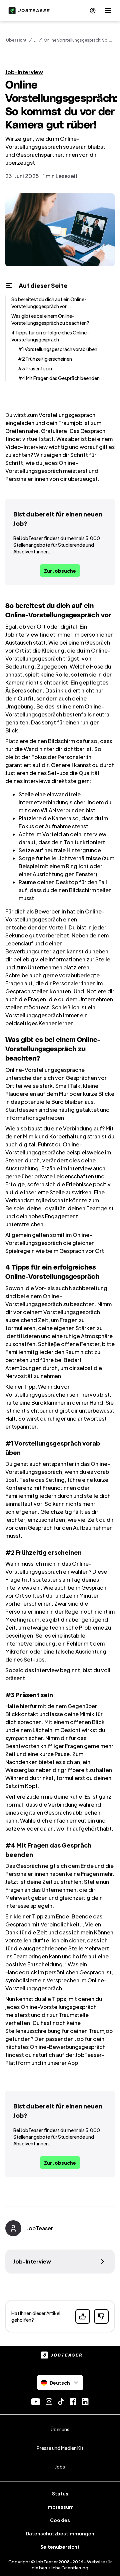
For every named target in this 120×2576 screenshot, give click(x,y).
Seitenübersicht (60, 2547)
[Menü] (108, 11)
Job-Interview (24, 72)
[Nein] (101, 2316)
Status (60, 2493)
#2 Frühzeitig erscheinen (45, 359)
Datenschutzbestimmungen (60, 2533)
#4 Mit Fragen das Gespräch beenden (59, 378)
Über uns (60, 2429)
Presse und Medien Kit (60, 2448)
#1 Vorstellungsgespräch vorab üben (58, 349)
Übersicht (16, 40)
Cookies (60, 2520)
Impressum (60, 2507)
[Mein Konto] (93, 11)
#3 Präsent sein (35, 368)
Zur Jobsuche (60, 571)
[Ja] (83, 2316)
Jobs (60, 2467)
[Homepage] (28, 11)
